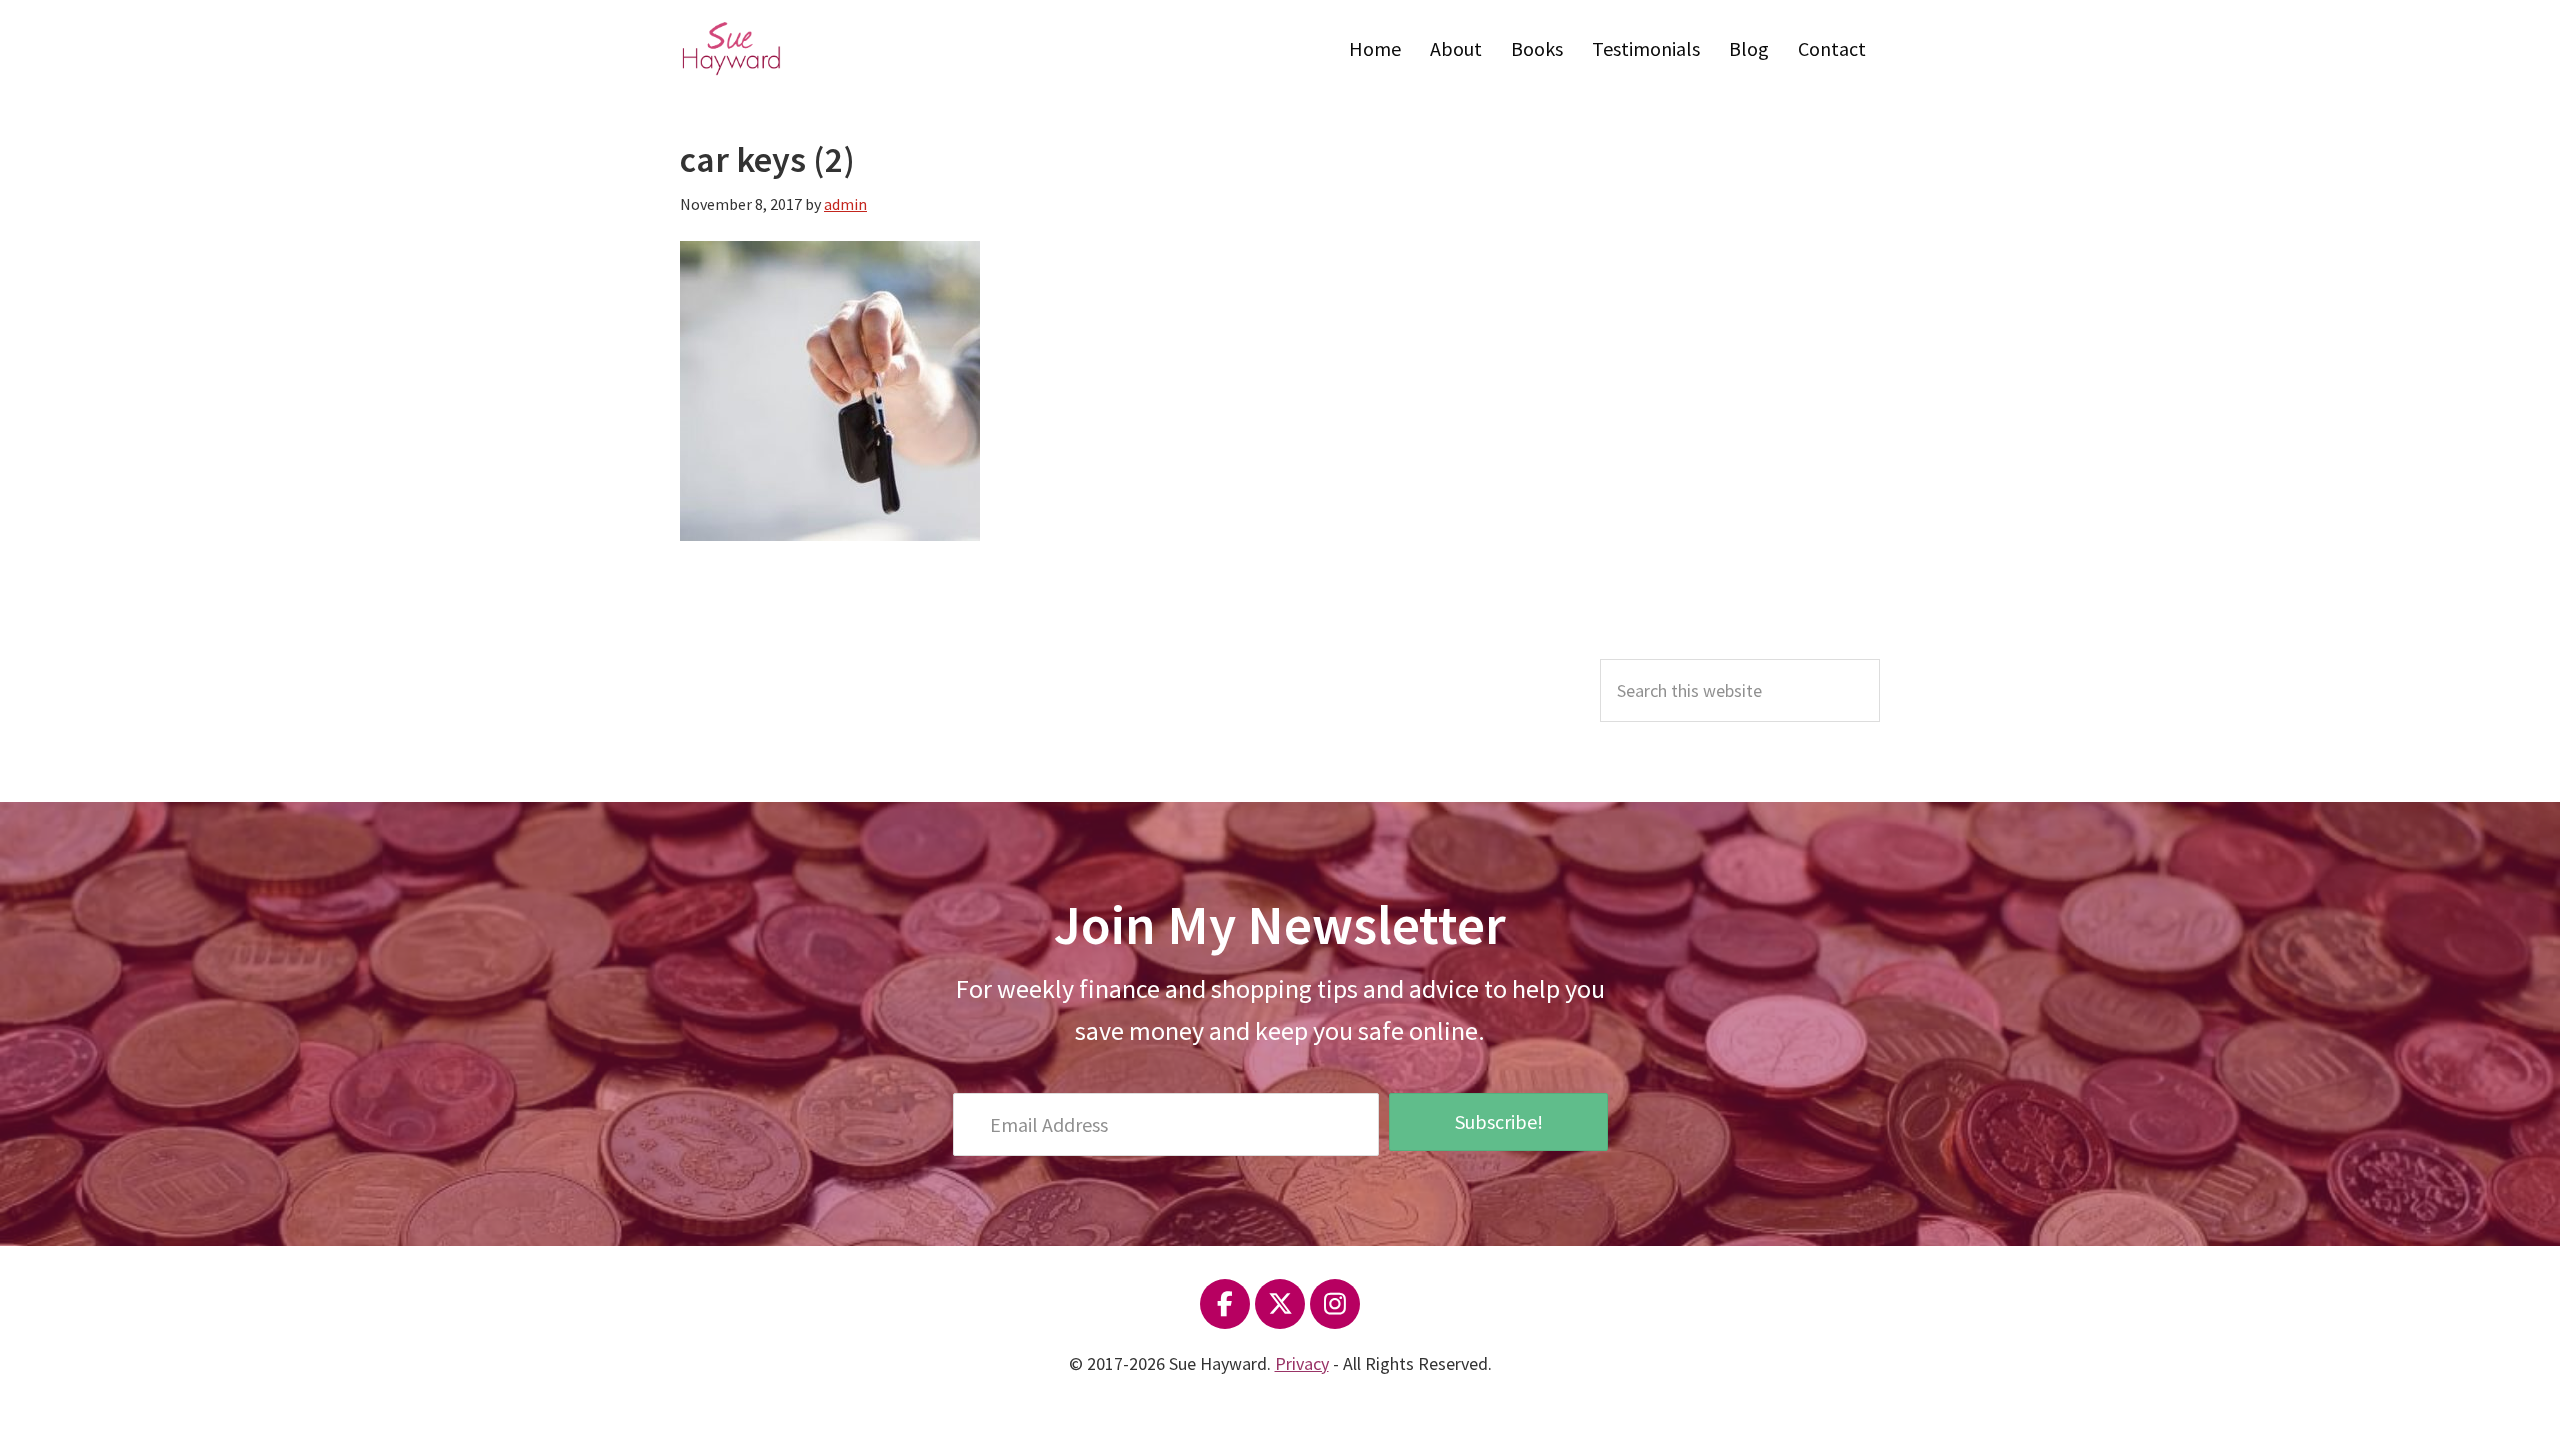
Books (1537, 48)
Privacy (1302, 1363)
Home (1375, 48)
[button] (1498, 1122)
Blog (1749, 48)
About (1456, 48)
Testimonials (1646, 48)
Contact (1832, 48)
